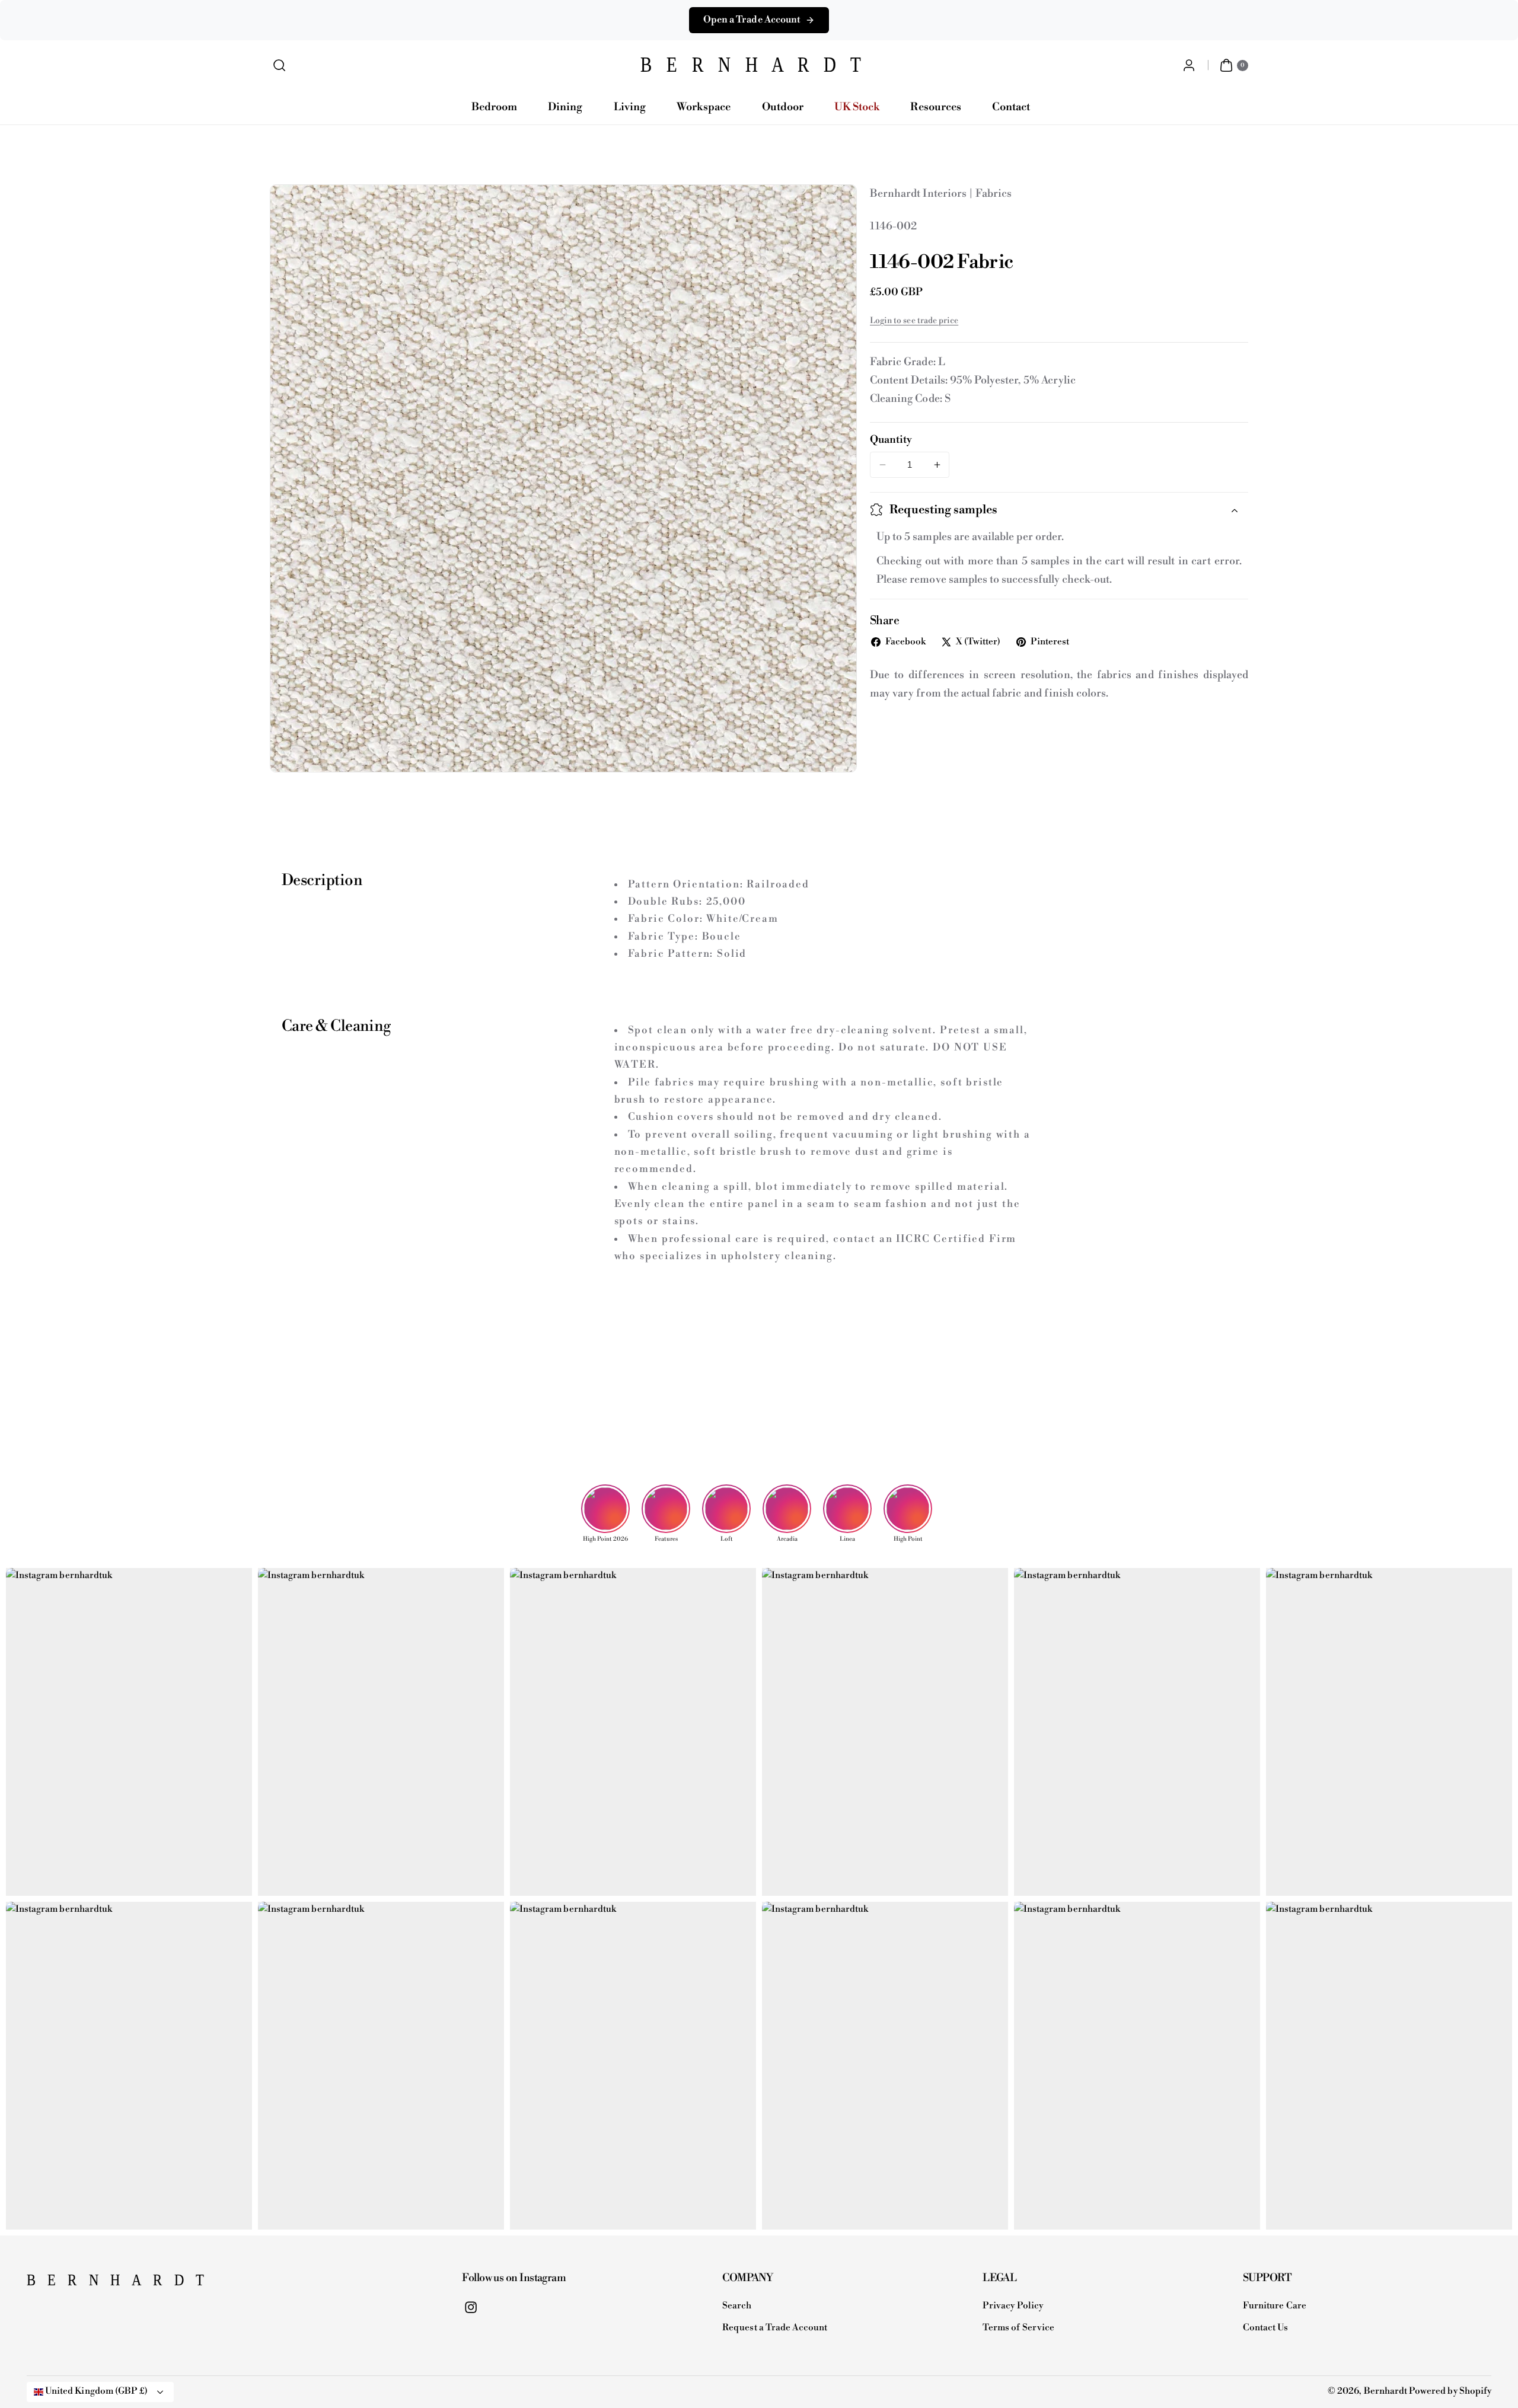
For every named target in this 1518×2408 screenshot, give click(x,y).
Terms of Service (1018, 2328)
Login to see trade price (914, 321)
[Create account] (1189, 66)
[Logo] (86, 2284)
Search (737, 2306)
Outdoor (783, 107)
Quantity (891, 440)
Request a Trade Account (775, 2328)
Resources (935, 107)
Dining (565, 107)
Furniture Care (1275, 2306)
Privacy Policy (1013, 2306)
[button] (280, 66)
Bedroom (494, 107)
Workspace (704, 107)
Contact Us (1266, 2328)
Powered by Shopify (1450, 2391)
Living (630, 107)
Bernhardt (1385, 2391)
